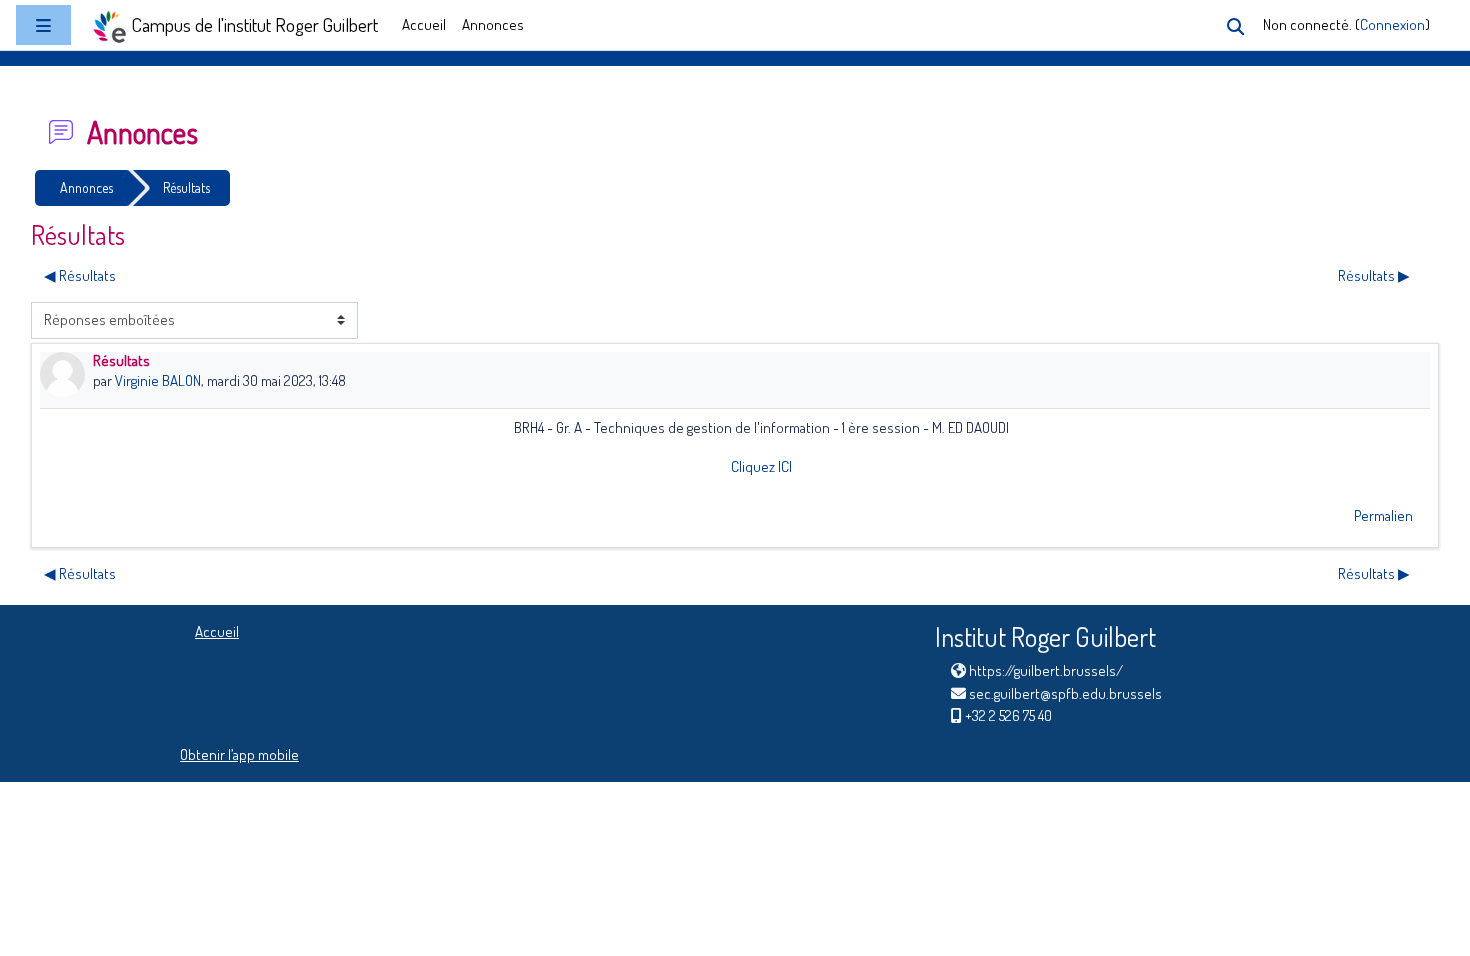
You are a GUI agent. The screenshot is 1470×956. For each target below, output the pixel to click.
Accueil (424, 24)
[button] (1235, 26)
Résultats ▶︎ (1374, 275)
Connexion (1392, 24)
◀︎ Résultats (80, 275)
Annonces (493, 24)
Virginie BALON (158, 380)
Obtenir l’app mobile (239, 754)
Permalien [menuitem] (1383, 515)
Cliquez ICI (761, 466)
